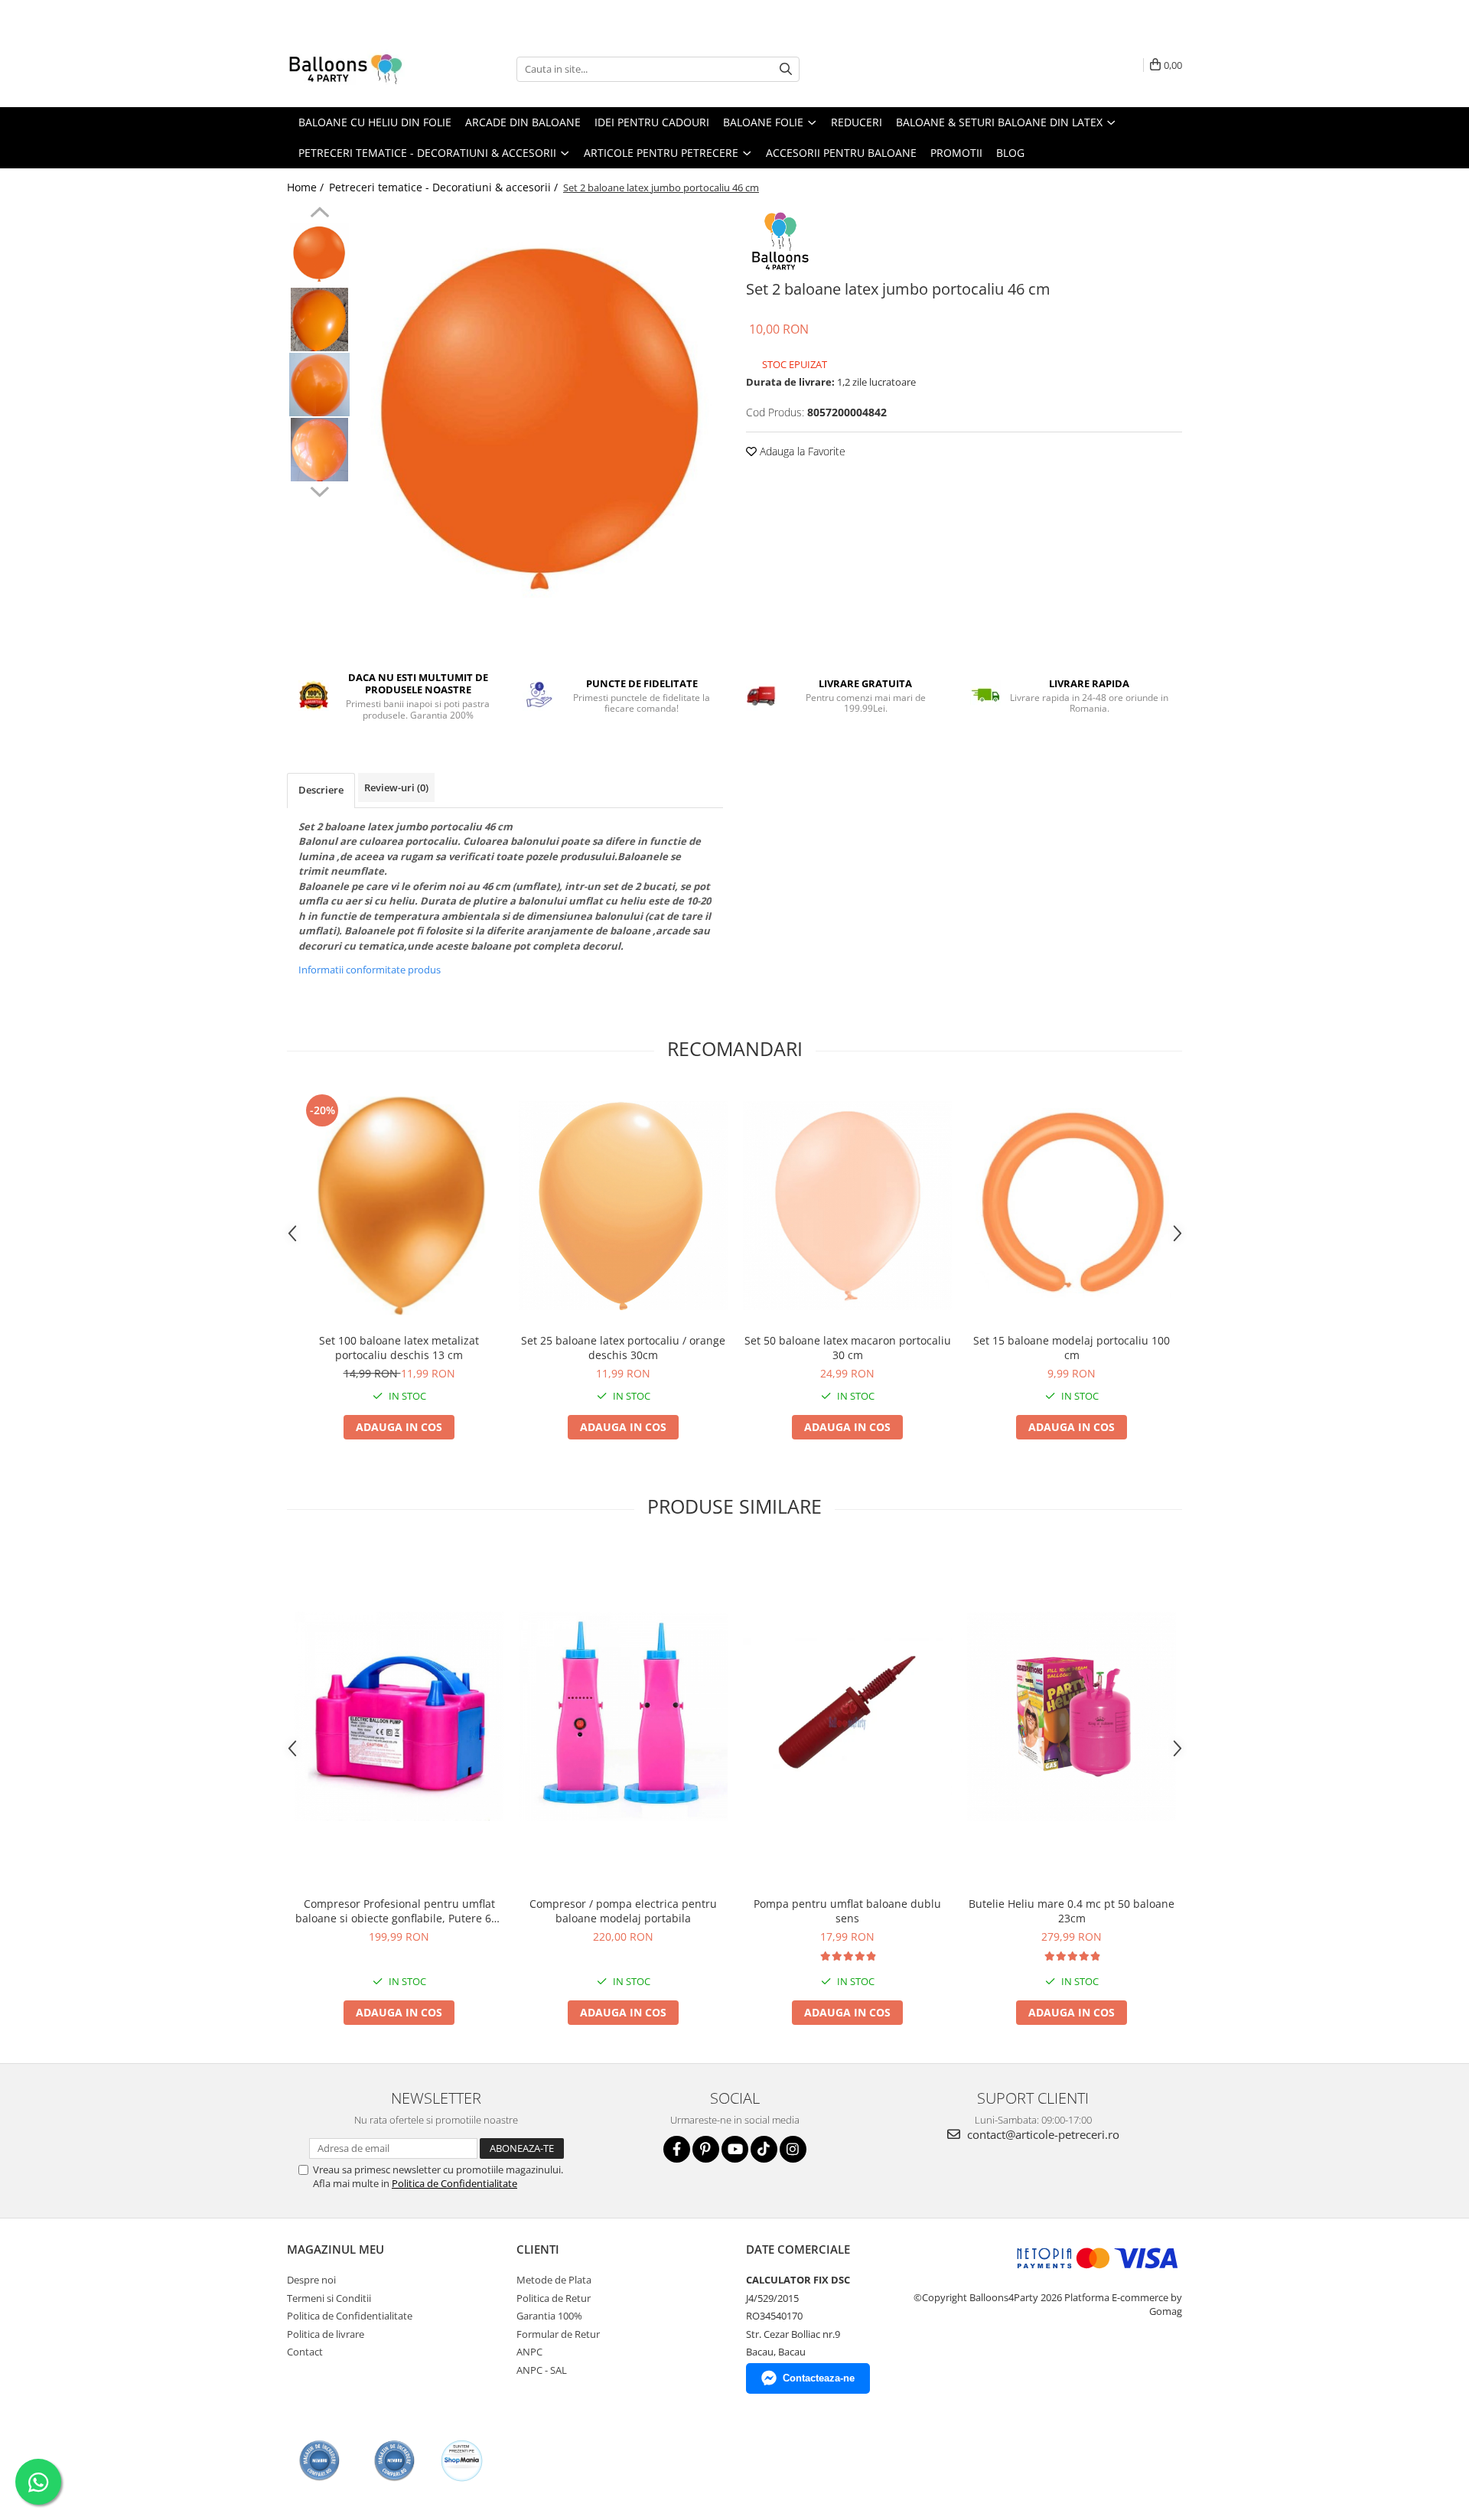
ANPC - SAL (542, 2370)
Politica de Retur (554, 2298)
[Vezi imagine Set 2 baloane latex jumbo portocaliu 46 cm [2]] (319, 385)
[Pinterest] (706, 2149)
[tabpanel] (541, 421)
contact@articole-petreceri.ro (1042, 2134)
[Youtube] (735, 2149)
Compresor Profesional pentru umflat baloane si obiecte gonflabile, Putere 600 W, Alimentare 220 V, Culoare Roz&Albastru (399, 1911)
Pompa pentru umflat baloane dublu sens (847, 1911)
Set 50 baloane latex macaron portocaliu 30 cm (848, 1348)
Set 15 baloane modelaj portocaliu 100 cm (1072, 1348)
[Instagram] (793, 2149)
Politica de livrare (326, 2334)
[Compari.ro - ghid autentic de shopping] (319, 2461)
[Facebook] (677, 2149)
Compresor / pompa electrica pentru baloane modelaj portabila (623, 1911)
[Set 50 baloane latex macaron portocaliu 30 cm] (847, 1206)
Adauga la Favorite (801, 451)
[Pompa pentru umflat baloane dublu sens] (847, 1716)
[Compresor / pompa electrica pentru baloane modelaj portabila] (623, 1716)
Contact (305, 2352)
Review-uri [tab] (396, 787)
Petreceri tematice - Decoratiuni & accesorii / (445, 187)
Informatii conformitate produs (370, 970)
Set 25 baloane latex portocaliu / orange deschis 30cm (623, 1348)
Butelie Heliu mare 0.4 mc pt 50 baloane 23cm (1072, 1911)
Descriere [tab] (321, 790)
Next (319, 490)
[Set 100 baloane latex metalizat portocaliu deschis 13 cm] (399, 1206)
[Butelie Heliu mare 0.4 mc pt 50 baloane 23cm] (1072, 1716)
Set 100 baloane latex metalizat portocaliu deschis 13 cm (399, 1348)
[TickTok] (764, 2149)
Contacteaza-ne (819, 2378)
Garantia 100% (549, 2316)
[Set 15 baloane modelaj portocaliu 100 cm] (1072, 1205)
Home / (307, 187)
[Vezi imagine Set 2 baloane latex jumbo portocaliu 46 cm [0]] (319, 254)
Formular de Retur (558, 2334)
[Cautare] (786, 69)
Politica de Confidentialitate (454, 2183)
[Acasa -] (363, 69)
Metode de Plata (554, 2280)
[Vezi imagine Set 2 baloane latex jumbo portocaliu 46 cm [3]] (319, 450)
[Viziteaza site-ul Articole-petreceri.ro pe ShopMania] (462, 2461)
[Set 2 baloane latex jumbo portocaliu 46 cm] (541, 421)
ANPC (529, 2352)
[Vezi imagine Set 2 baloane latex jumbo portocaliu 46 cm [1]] (319, 319)
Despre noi (311, 2280)
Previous (319, 214)
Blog (1010, 153)
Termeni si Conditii (329, 2298)
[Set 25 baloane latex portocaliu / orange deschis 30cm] (623, 1206)
